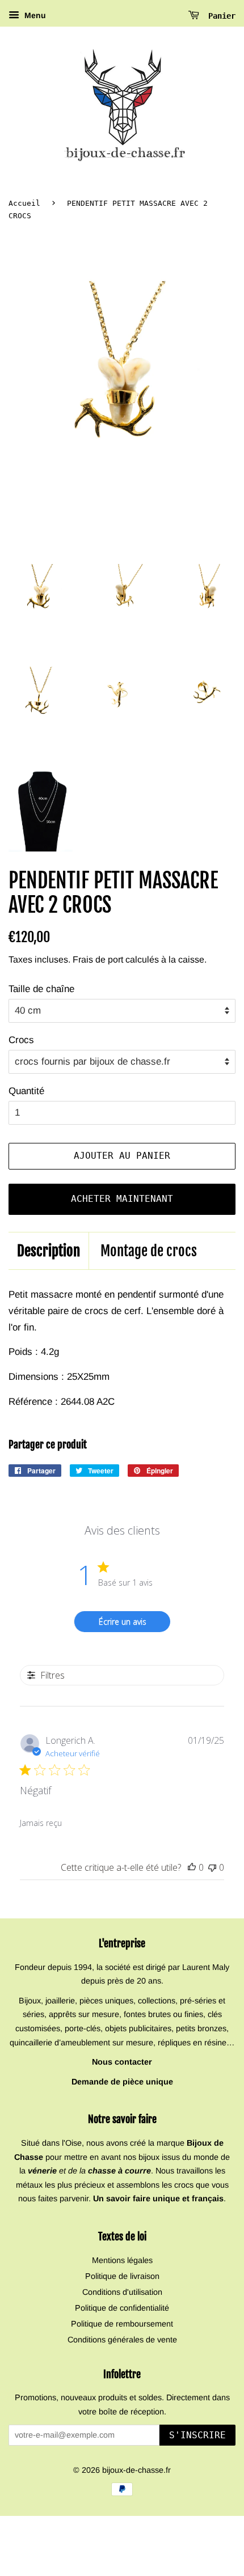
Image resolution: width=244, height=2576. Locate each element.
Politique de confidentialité (122, 2308)
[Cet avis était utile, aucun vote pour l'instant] (192, 1867)
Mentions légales (122, 2260)
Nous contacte (120, 2062)
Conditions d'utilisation (122, 2292)
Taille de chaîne (41, 989)
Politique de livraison (122, 2276)
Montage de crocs (149, 1251)
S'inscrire (197, 2435)
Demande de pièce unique (122, 2082)
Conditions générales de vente (122, 2340)
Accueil (24, 203)
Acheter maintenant (122, 1199)
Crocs (21, 1040)
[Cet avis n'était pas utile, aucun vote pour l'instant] (212, 1867)
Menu (34, 15)
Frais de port (98, 959)
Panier (220, 16)
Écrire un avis (123, 1622)
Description (49, 1251)
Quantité (26, 1091)
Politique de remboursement (122, 2324)
